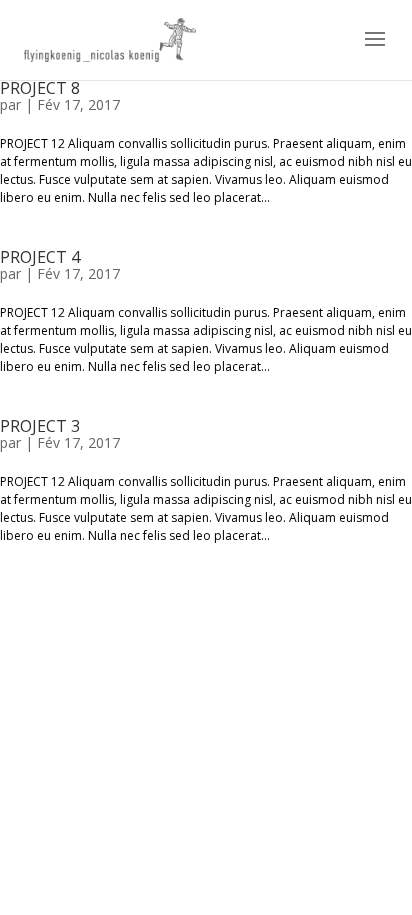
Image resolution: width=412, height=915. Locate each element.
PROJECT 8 (40, 88)
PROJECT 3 (40, 426)
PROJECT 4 (40, 257)
